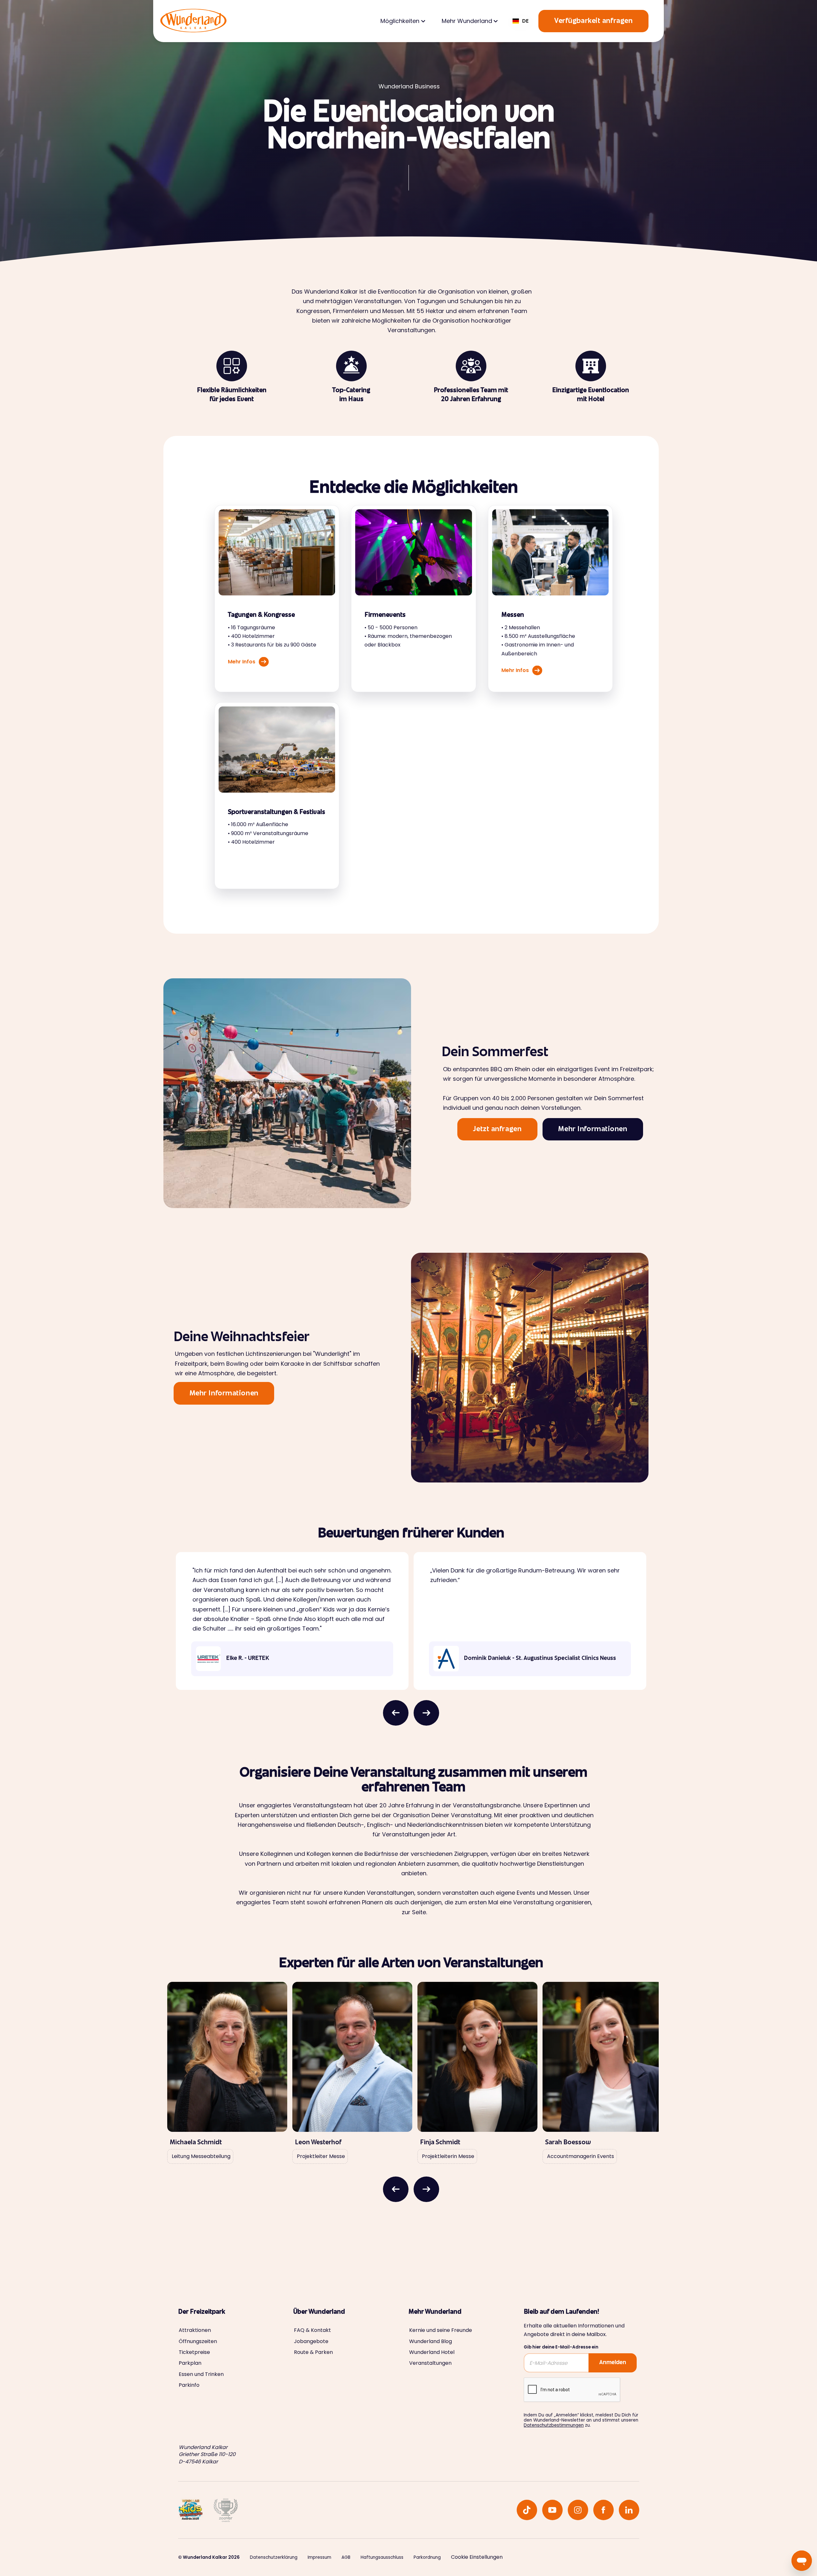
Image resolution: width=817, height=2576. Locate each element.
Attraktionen (195, 2330)
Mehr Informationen (593, 1130)
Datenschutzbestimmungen (554, 2425)
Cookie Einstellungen (477, 2557)
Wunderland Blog (431, 2341)
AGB (346, 2557)
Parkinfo (189, 2385)
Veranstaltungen (430, 2363)
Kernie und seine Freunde (441, 2330)
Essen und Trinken (201, 2374)
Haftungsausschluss (382, 2557)
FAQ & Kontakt (312, 2330)
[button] (402, 21)
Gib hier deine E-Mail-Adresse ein (561, 2347)
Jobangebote (311, 2341)
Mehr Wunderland (467, 21)
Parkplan (190, 2363)
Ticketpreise (194, 2352)
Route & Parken (313, 2352)
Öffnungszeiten (198, 2341)
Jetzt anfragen (497, 1130)
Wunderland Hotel (432, 2352)
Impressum (319, 2557)
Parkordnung (427, 2557)
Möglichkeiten (400, 21)
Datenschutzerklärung (274, 2557)
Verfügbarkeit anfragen (593, 21)
